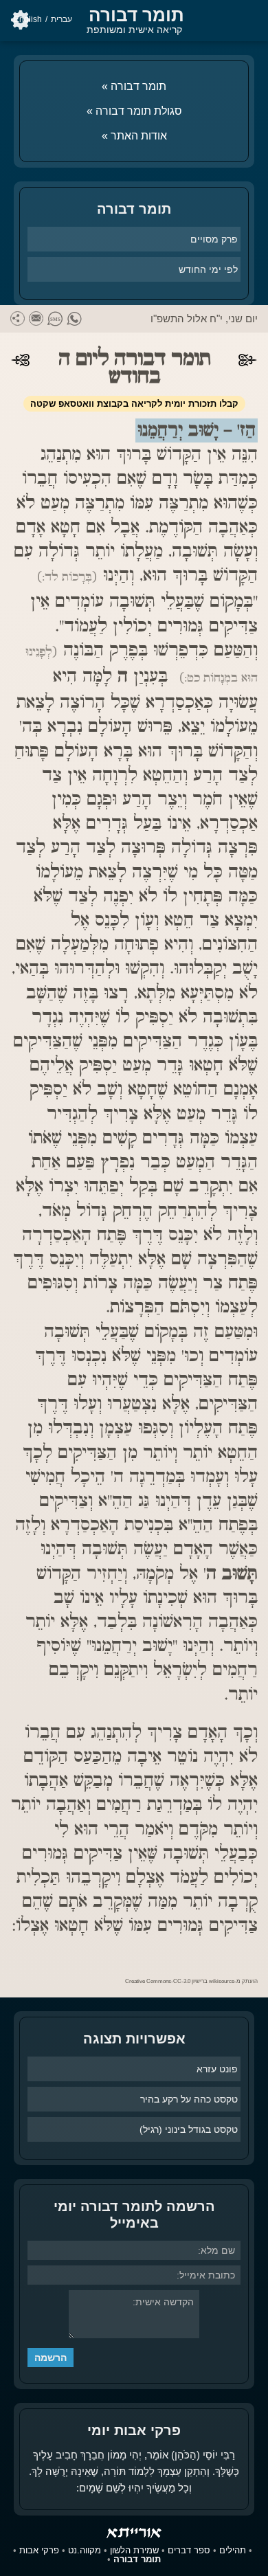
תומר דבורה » (134, 86)
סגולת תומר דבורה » (134, 111)
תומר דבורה (136, 15)
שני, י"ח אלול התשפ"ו (197, 318)
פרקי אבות (39, 2550)
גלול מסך (251, 2559)
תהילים (233, 2550)
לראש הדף (17, 2540)
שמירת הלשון (134, 2550)
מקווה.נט (85, 2550)
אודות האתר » (134, 136)
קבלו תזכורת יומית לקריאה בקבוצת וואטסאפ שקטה (134, 404)
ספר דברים (189, 2550)
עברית (62, 19)
